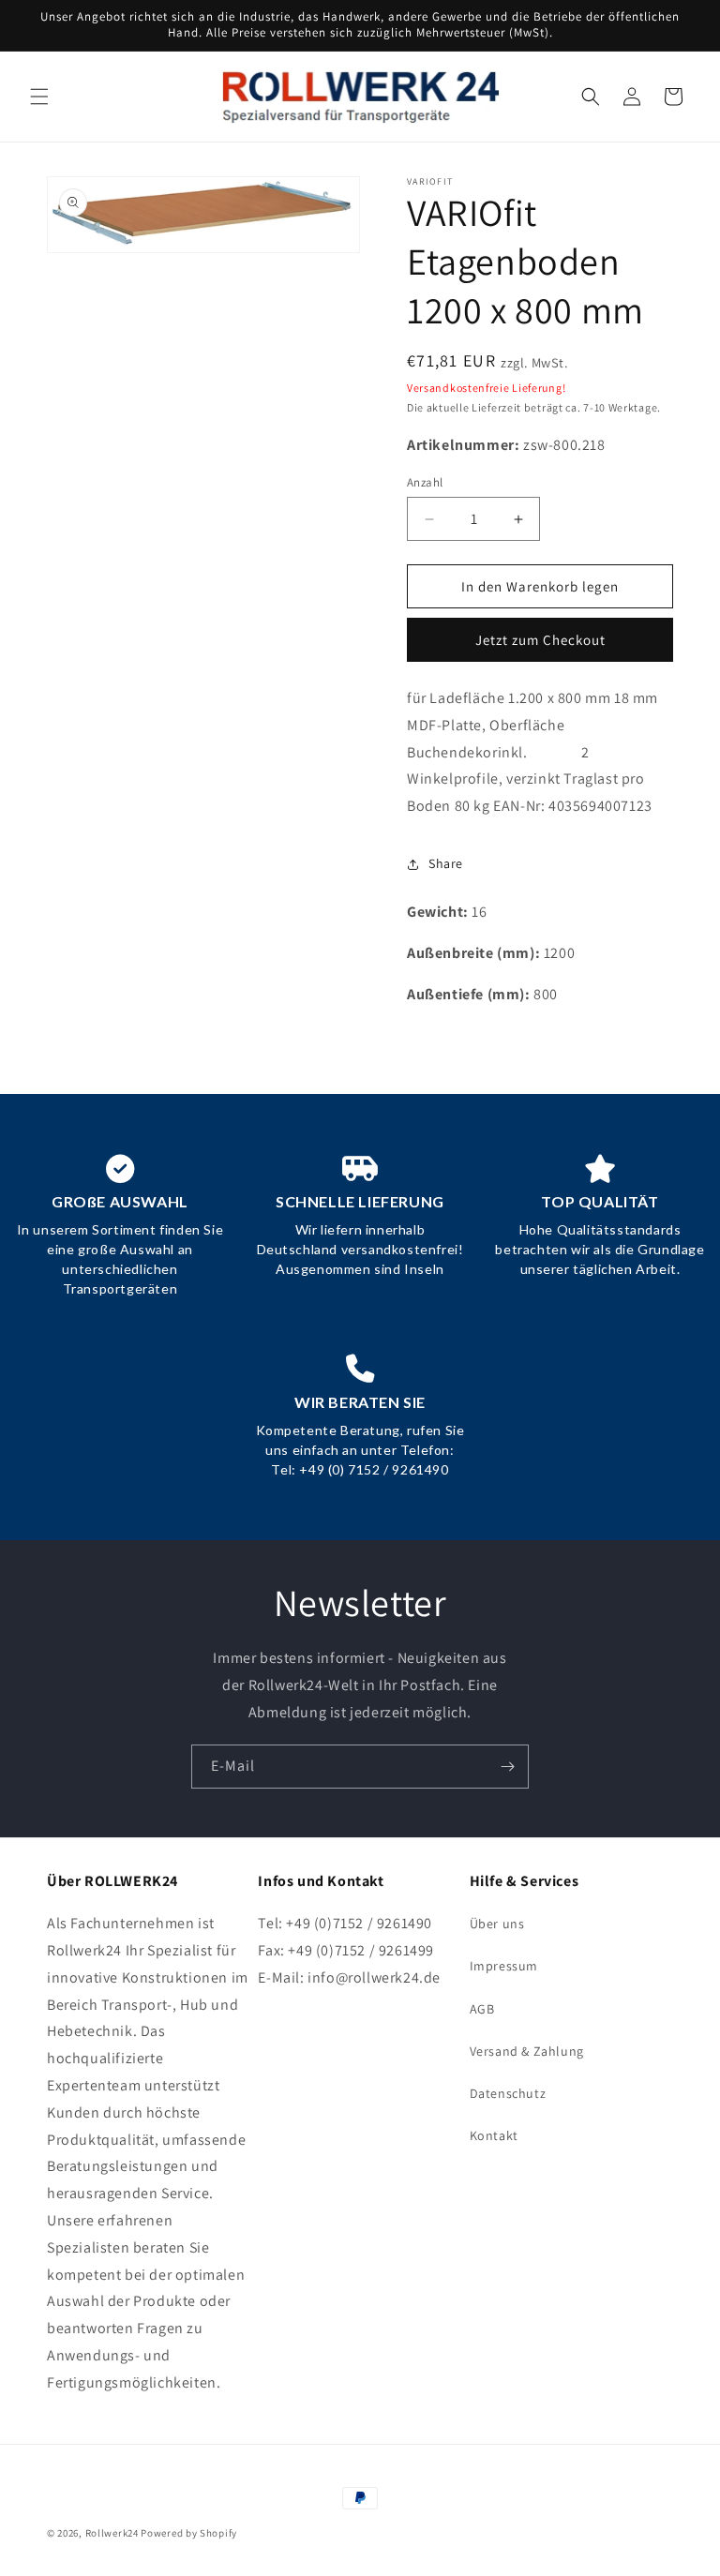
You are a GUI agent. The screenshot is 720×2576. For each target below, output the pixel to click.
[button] (39, 97)
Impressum (504, 1966)
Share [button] (446, 863)
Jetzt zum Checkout (540, 640)
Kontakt (494, 2135)
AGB (482, 2009)
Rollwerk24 (112, 2533)
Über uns (497, 1924)
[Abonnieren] (507, 1767)
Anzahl (425, 482)
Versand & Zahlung (527, 2051)
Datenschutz (508, 2093)
